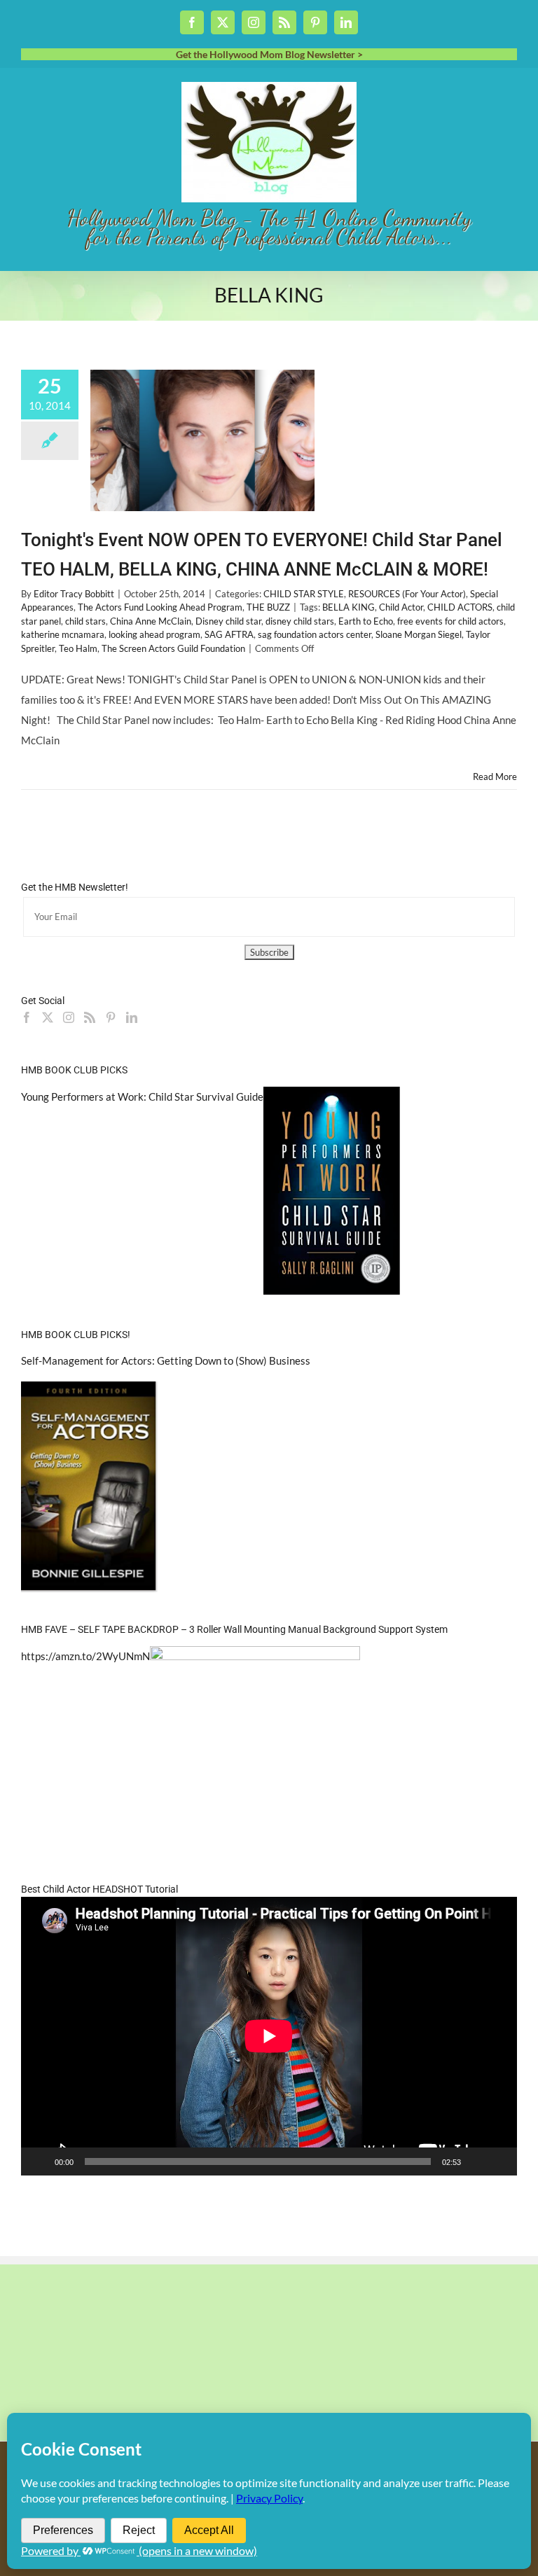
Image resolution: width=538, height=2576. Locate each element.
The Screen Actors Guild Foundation (173, 648)
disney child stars (300, 621)
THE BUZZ (268, 607)
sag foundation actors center (315, 634)
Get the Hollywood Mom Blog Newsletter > (269, 54)
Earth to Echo (366, 621)
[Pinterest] (111, 1017)
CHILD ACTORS (460, 607)
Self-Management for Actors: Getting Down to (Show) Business (166, 1360)
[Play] (39, 2161)
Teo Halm (78, 648)
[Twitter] (48, 1017)
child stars (85, 621)
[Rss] (90, 1017)
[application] (269, 2036)
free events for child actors (450, 621)
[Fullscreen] (499, 2161)
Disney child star (228, 621)
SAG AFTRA (229, 634)
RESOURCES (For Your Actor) (407, 594)
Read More (495, 777)
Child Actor (401, 607)
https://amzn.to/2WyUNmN (85, 1656)
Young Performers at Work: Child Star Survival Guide (142, 1096)
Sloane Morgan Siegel (419, 634)
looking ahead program (154, 634)
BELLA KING (349, 607)
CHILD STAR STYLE (304, 594)
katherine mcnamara (63, 634)
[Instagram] (69, 1017)
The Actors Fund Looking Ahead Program (160, 607)
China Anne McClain (151, 621)
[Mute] (476, 2161)
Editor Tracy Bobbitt (74, 594)
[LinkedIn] (132, 1017)
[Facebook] (27, 1017)
